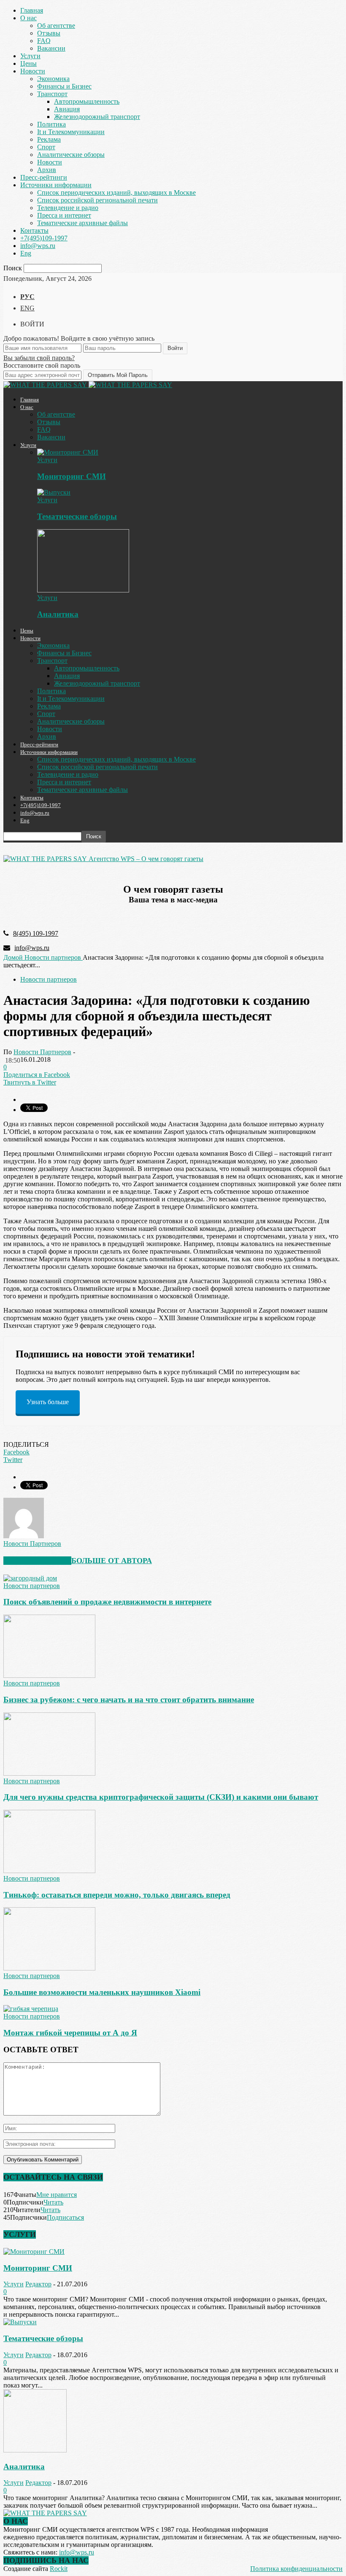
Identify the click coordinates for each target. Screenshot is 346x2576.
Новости (33, 71)
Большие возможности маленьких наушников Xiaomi (102, 1992)
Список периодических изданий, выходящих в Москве (116, 192)
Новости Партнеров (42, 1052)
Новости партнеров (49, 979)
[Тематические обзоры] (54, 492)
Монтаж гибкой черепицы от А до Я (70, 2033)
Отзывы (49, 33)
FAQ (44, 41)
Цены (28, 63)
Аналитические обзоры (71, 155)
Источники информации (56, 185)
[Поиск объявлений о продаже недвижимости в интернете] (30, 1578)
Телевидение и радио (68, 208)
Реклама (49, 139)
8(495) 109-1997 (36, 933)
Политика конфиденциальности (296, 2569)
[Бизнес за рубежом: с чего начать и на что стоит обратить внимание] (49, 1676)
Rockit (59, 2569)
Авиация (67, 109)
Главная (32, 10)
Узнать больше (48, 1402)
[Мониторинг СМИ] (68, 452)
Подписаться (65, 2217)
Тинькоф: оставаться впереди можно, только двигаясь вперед (117, 1895)
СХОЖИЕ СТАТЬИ (37, 1561)
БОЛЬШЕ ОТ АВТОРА (112, 1561)
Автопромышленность (87, 101)
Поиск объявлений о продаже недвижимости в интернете (107, 1602)
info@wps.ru (38, 246)
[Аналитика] (83, 590)
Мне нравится (57, 2195)
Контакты (34, 230)
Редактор (38, 2284)
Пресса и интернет (64, 215)
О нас (28, 18)
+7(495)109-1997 (44, 238)
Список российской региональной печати (97, 200)
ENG (27, 308)
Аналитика (58, 614)
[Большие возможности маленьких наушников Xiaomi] (49, 1968)
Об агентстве (56, 26)
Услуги (30, 56)
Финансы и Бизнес (64, 86)
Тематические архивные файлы (82, 223)
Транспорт (52, 94)
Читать (53, 2202)
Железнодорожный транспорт (97, 117)
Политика (51, 124)
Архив (47, 170)
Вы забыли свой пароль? (39, 358)
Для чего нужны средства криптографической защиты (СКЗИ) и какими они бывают (161, 1797)
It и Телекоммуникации (71, 132)
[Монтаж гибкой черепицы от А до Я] (31, 2009)
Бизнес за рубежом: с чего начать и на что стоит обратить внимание (129, 1700)
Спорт (46, 147)
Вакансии (51, 48)
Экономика (53, 79)
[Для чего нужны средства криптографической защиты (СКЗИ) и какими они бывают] (49, 1773)
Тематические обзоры (77, 516)
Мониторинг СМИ (72, 476)
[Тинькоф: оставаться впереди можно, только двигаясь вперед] (49, 1871)
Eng (26, 253)
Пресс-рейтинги (44, 177)
